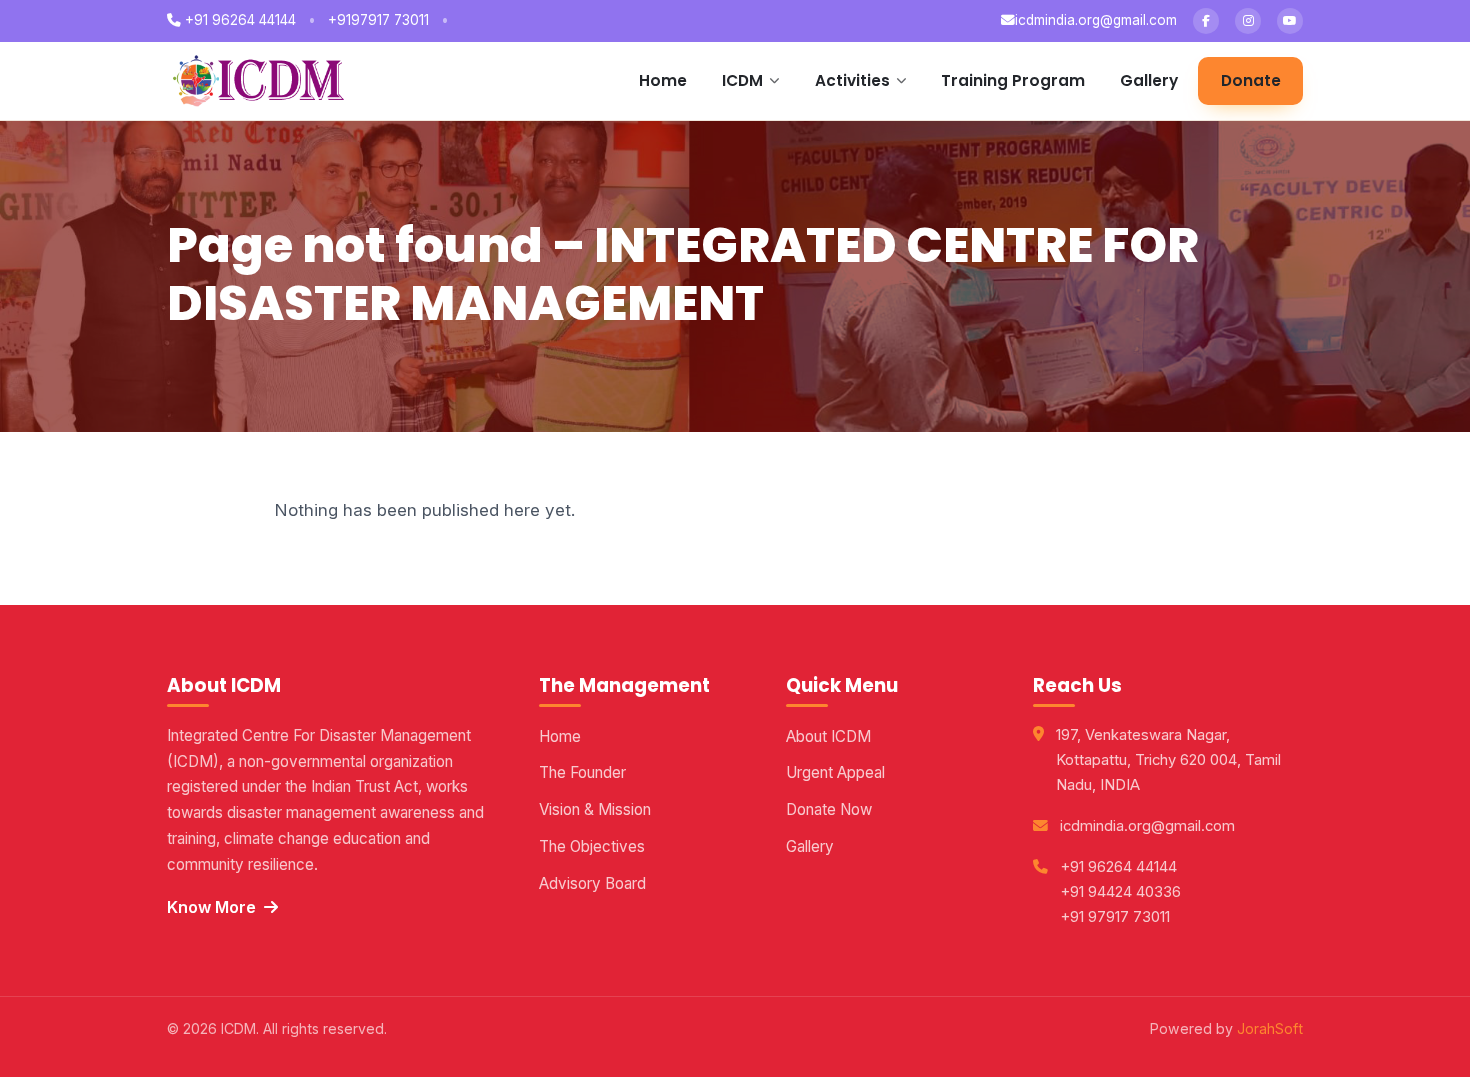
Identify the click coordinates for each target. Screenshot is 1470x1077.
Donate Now (829, 809)
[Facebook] (1206, 21)
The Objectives (592, 846)
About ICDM (828, 736)
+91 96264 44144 (238, 20)
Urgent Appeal (835, 772)
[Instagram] (1248, 21)
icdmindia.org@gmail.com (1096, 20)
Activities (852, 80)
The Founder (582, 772)
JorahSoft (1270, 1028)
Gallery (1149, 80)
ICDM (742, 80)
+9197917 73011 (378, 20)
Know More (211, 907)
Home (663, 80)
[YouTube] (1290, 21)
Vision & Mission (595, 809)
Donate (1251, 80)
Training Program (1013, 80)
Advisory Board (592, 883)
